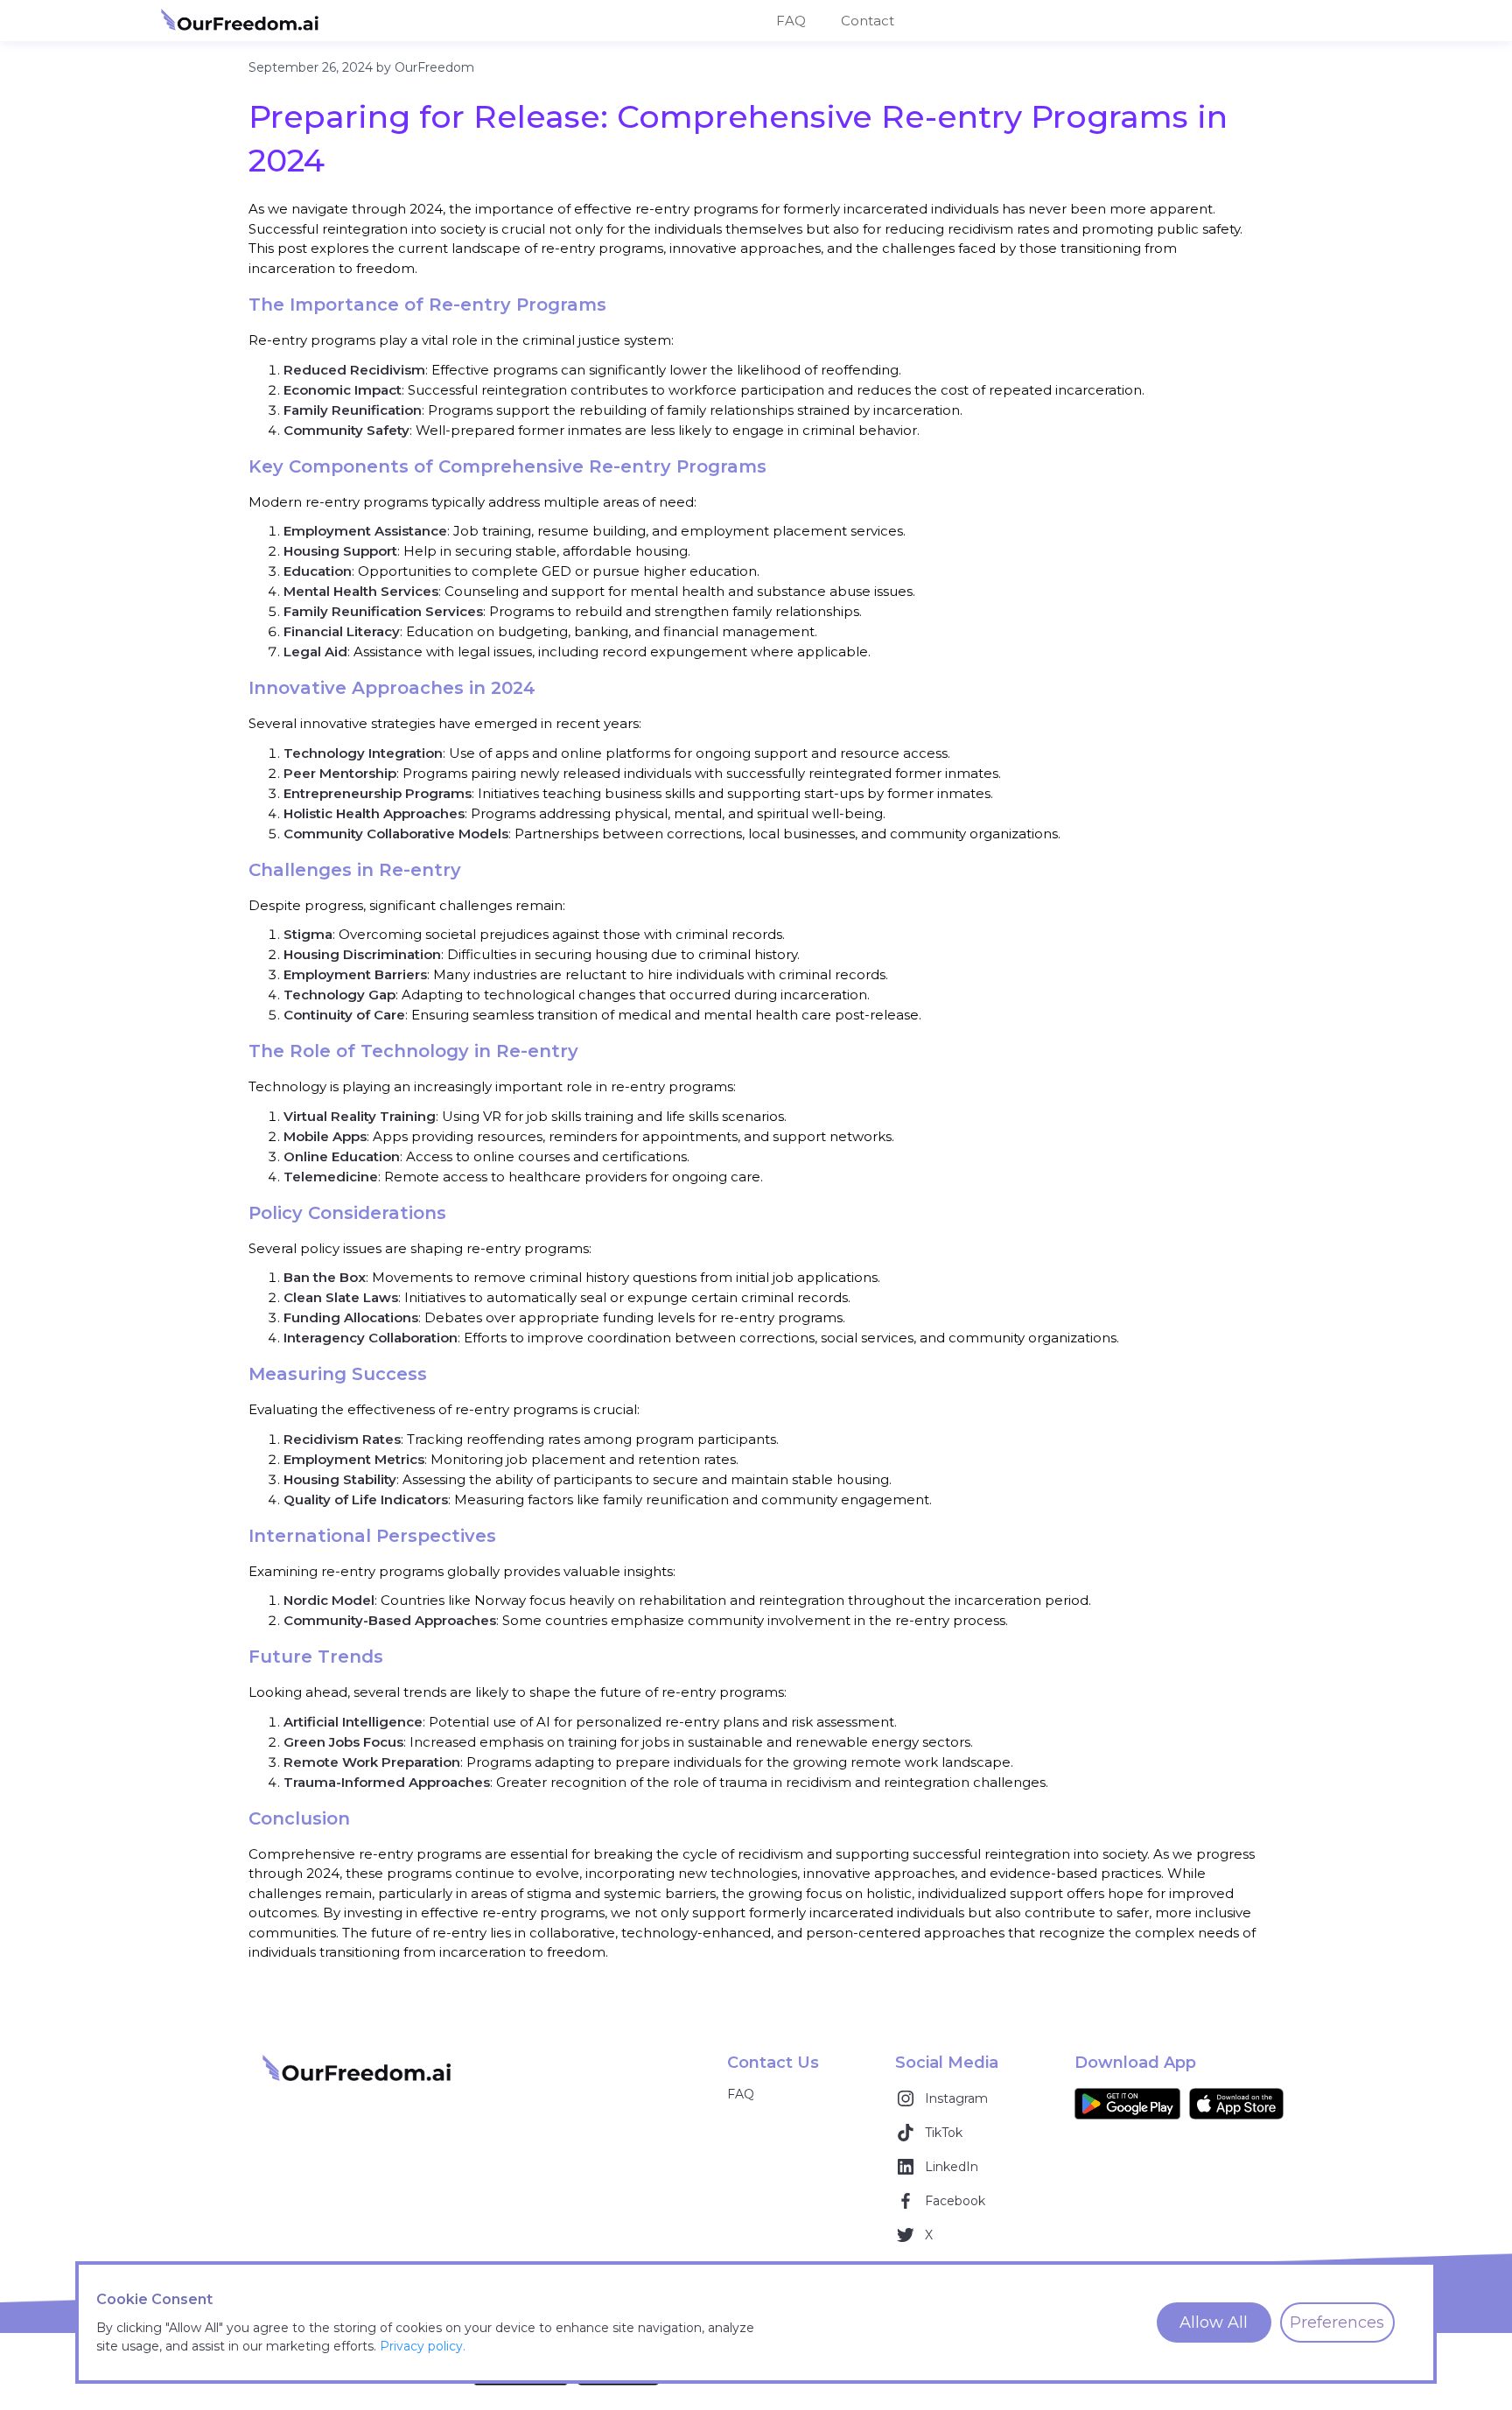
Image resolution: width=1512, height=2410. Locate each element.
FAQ (791, 21)
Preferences (1337, 2322)
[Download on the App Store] (1236, 2104)
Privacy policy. (423, 2346)
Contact (868, 21)
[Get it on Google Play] (1127, 2104)
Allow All (1214, 2322)
